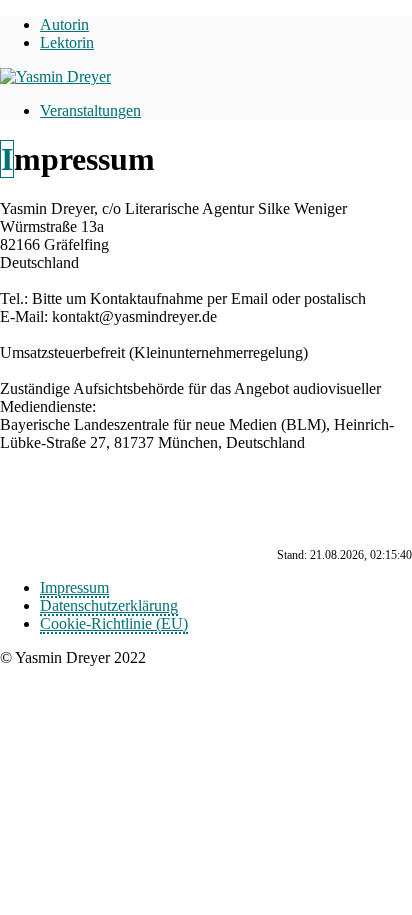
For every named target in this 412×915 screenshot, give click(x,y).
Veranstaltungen (90, 110)
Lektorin (67, 42)
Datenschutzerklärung (109, 605)
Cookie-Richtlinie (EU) (114, 623)
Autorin (64, 24)
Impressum (74, 587)
